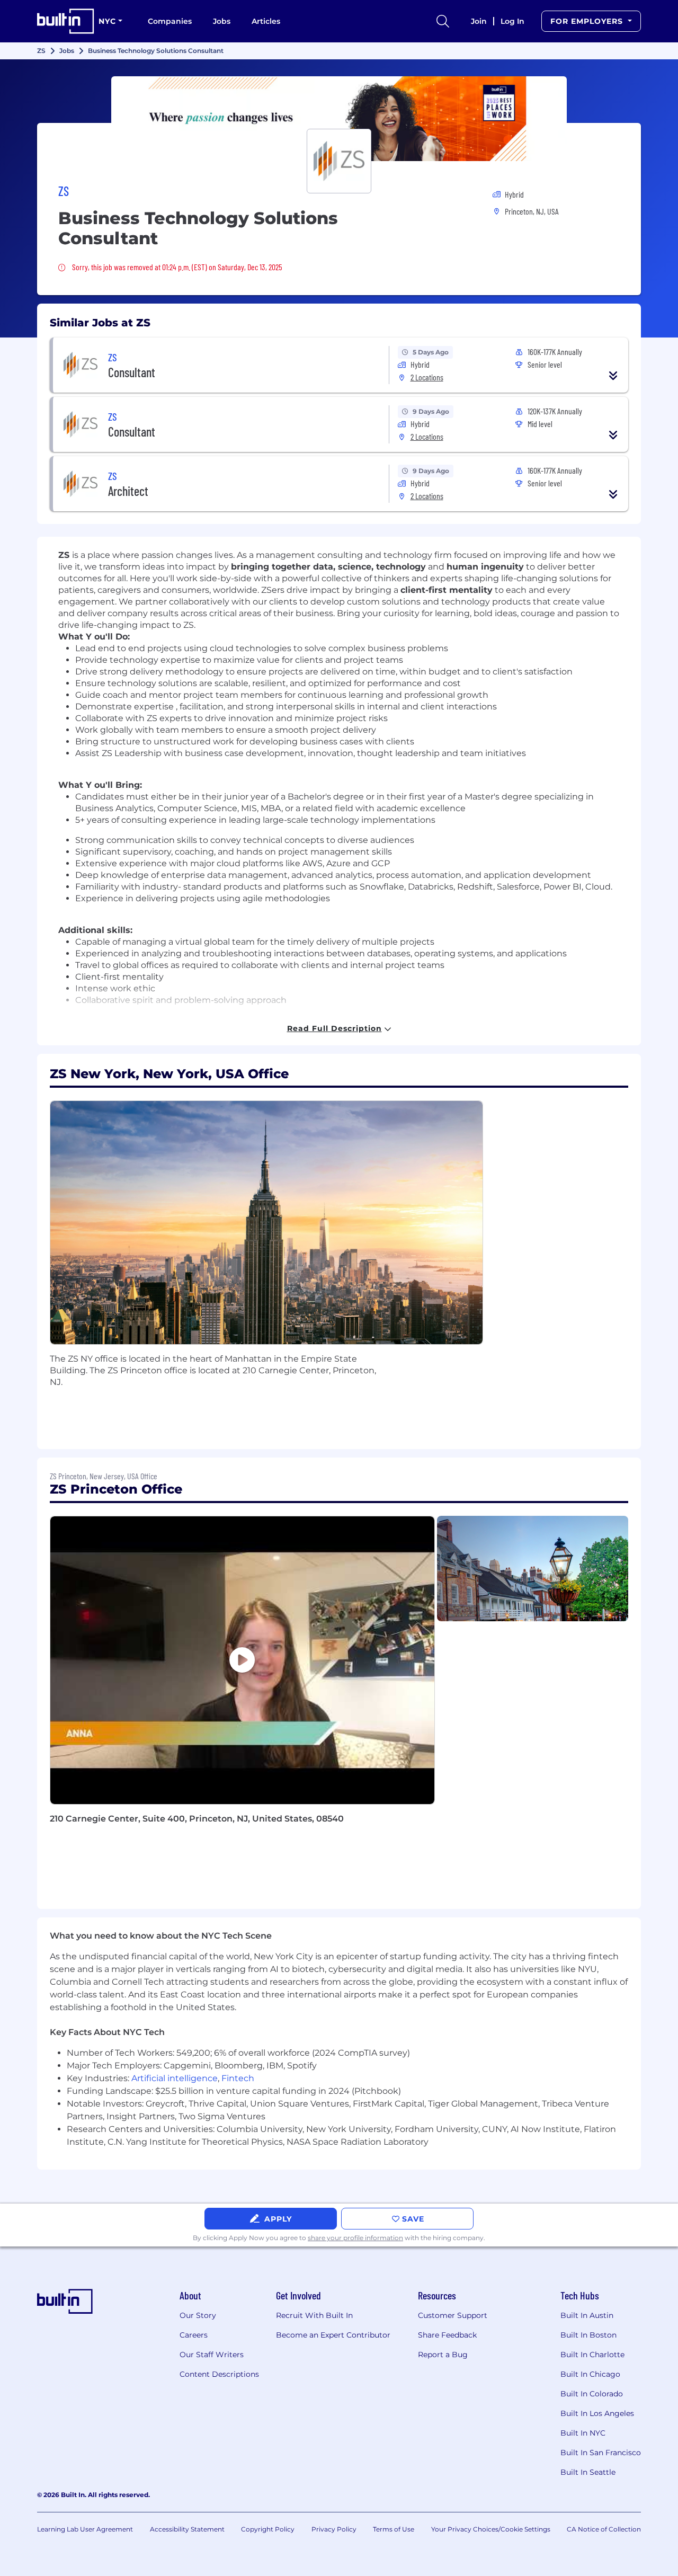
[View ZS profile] (339, 119)
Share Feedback (447, 2335)
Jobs (222, 21)
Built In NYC (583, 2433)
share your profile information (355, 2238)
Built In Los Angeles (597, 2413)
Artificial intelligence (175, 2078)
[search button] (443, 21)
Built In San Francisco (601, 2453)
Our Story (198, 2315)
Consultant (132, 372)
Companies (170, 21)
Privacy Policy (334, 2529)
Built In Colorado (592, 2394)
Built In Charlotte (592, 2355)
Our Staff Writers (212, 2355)
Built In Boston (588, 2335)
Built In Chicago (590, 2374)
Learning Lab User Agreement (85, 2529)
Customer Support (453, 2315)
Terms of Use (394, 2529)
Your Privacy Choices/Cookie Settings (491, 2529)
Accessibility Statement (187, 2529)
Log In (512, 21)
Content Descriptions (219, 2374)
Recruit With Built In (314, 2315)
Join (479, 21)
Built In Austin (587, 2315)
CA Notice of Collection (604, 2529)
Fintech (238, 2078)
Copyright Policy (268, 2529)
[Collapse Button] (613, 376)
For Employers (588, 21)
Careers (194, 2335)
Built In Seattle (588, 2472)
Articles (266, 21)
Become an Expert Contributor (333, 2335)
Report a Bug (443, 2355)
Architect (128, 491)
